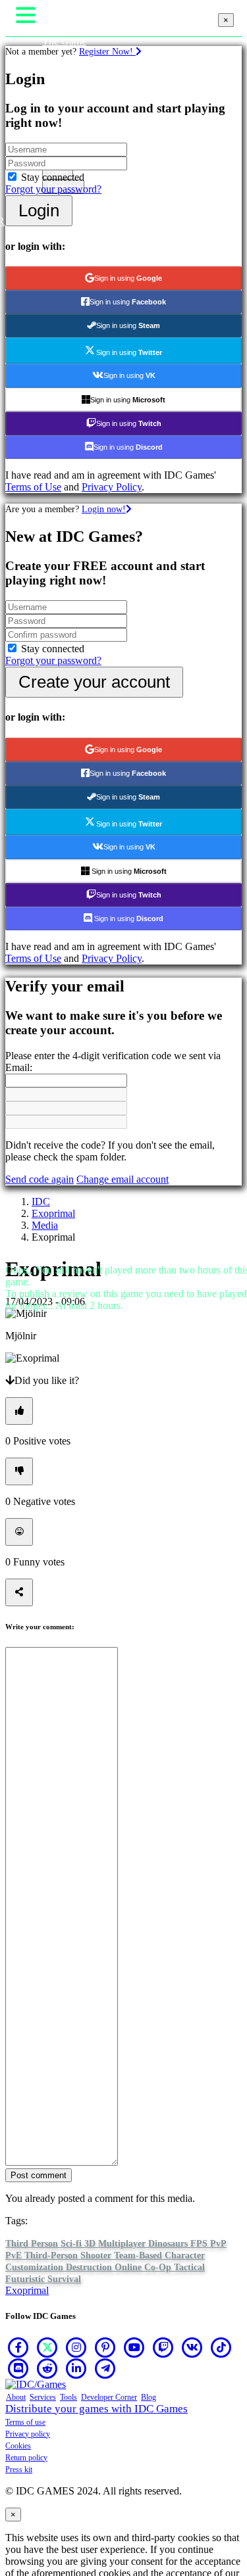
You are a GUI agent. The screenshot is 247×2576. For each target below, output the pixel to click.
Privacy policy (28, 2434)
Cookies (18, 2446)
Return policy (26, 2458)
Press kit (19, 2469)
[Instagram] (76, 2347)
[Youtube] (134, 2347)
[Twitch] (163, 2347)
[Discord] (18, 2368)
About (16, 2397)
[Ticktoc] (221, 2347)
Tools (69, 2397)
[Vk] (192, 2347)
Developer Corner (109, 2397)
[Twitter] (47, 2347)
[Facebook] (18, 2347)
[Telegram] (105, 2368)
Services (43, 2397)
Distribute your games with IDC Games (96, 2409)
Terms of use (25, 2422)
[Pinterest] (105, 2347)
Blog (149, 2397)
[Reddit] (47, 2368)
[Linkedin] (76, 2368)
